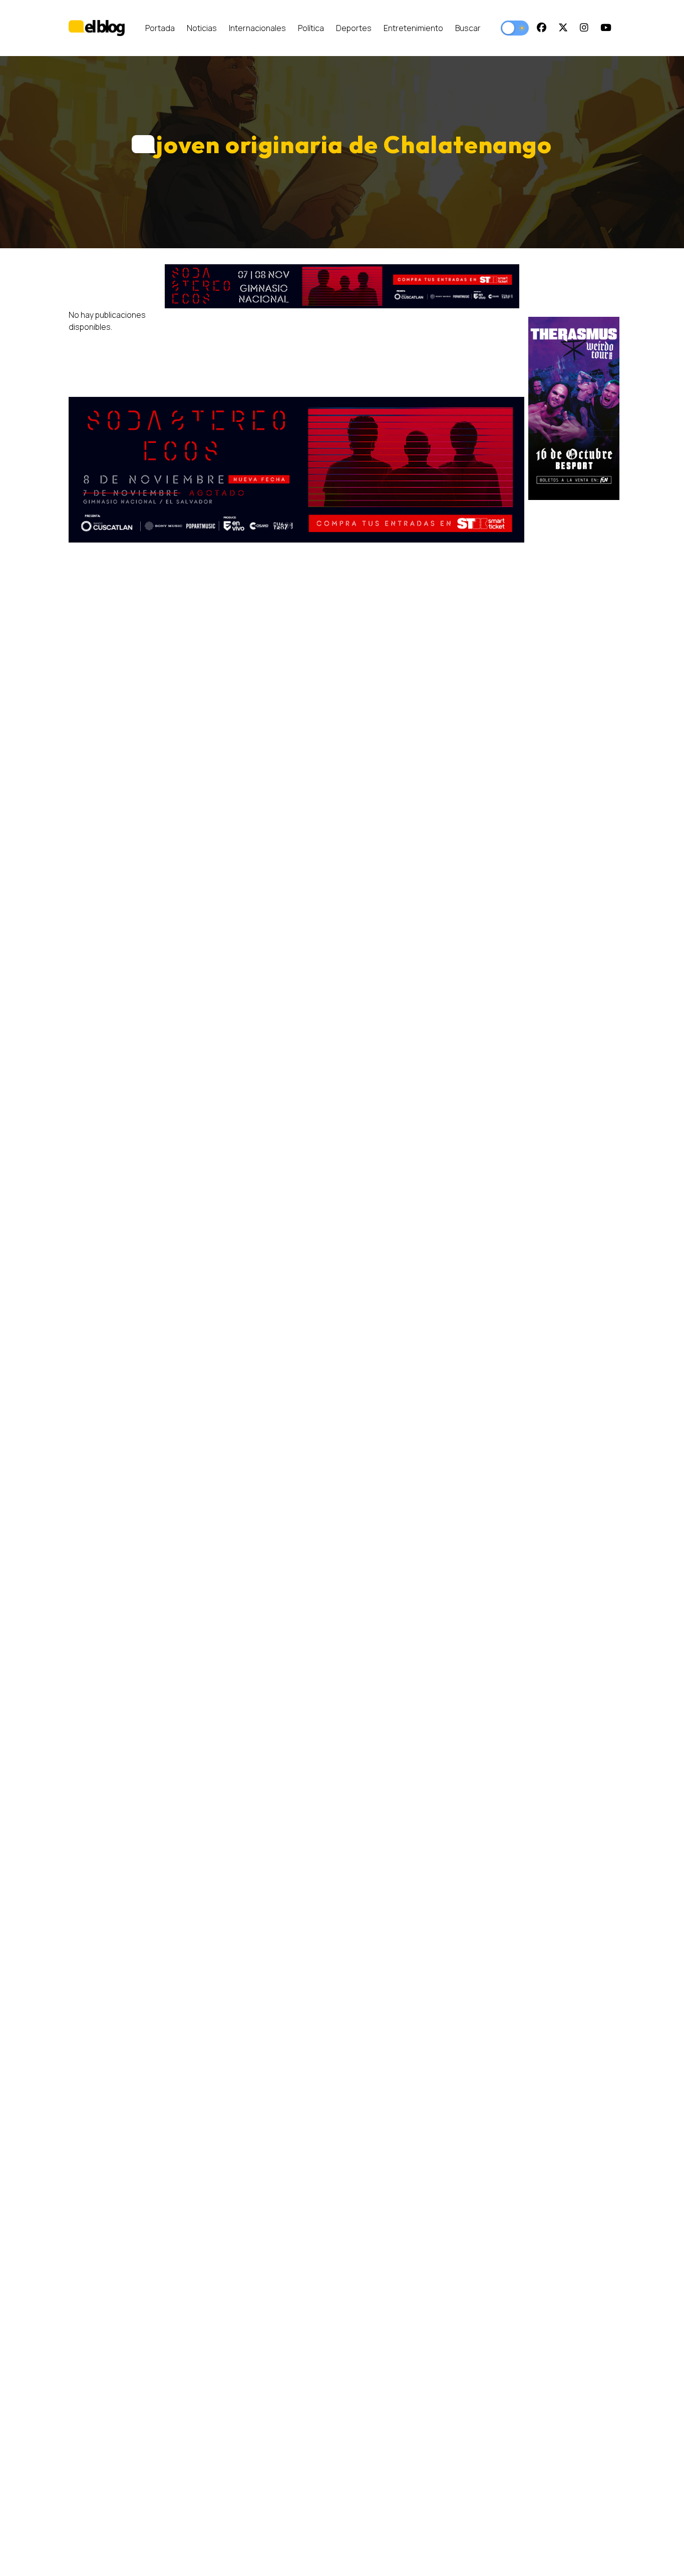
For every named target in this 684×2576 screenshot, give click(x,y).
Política (311, 28)
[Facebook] (542, 28)
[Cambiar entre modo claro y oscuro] (515, 28)
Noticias (202, 28)
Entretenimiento (413, 28)
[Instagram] (584, 28)
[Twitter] (563, 28)
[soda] (342, 286)
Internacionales (257, 28)
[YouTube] (606, 28)
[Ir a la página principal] (97, 28)
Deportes (354, 28)
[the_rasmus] (574, 408)
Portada (160, 28)
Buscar (468, 28)
